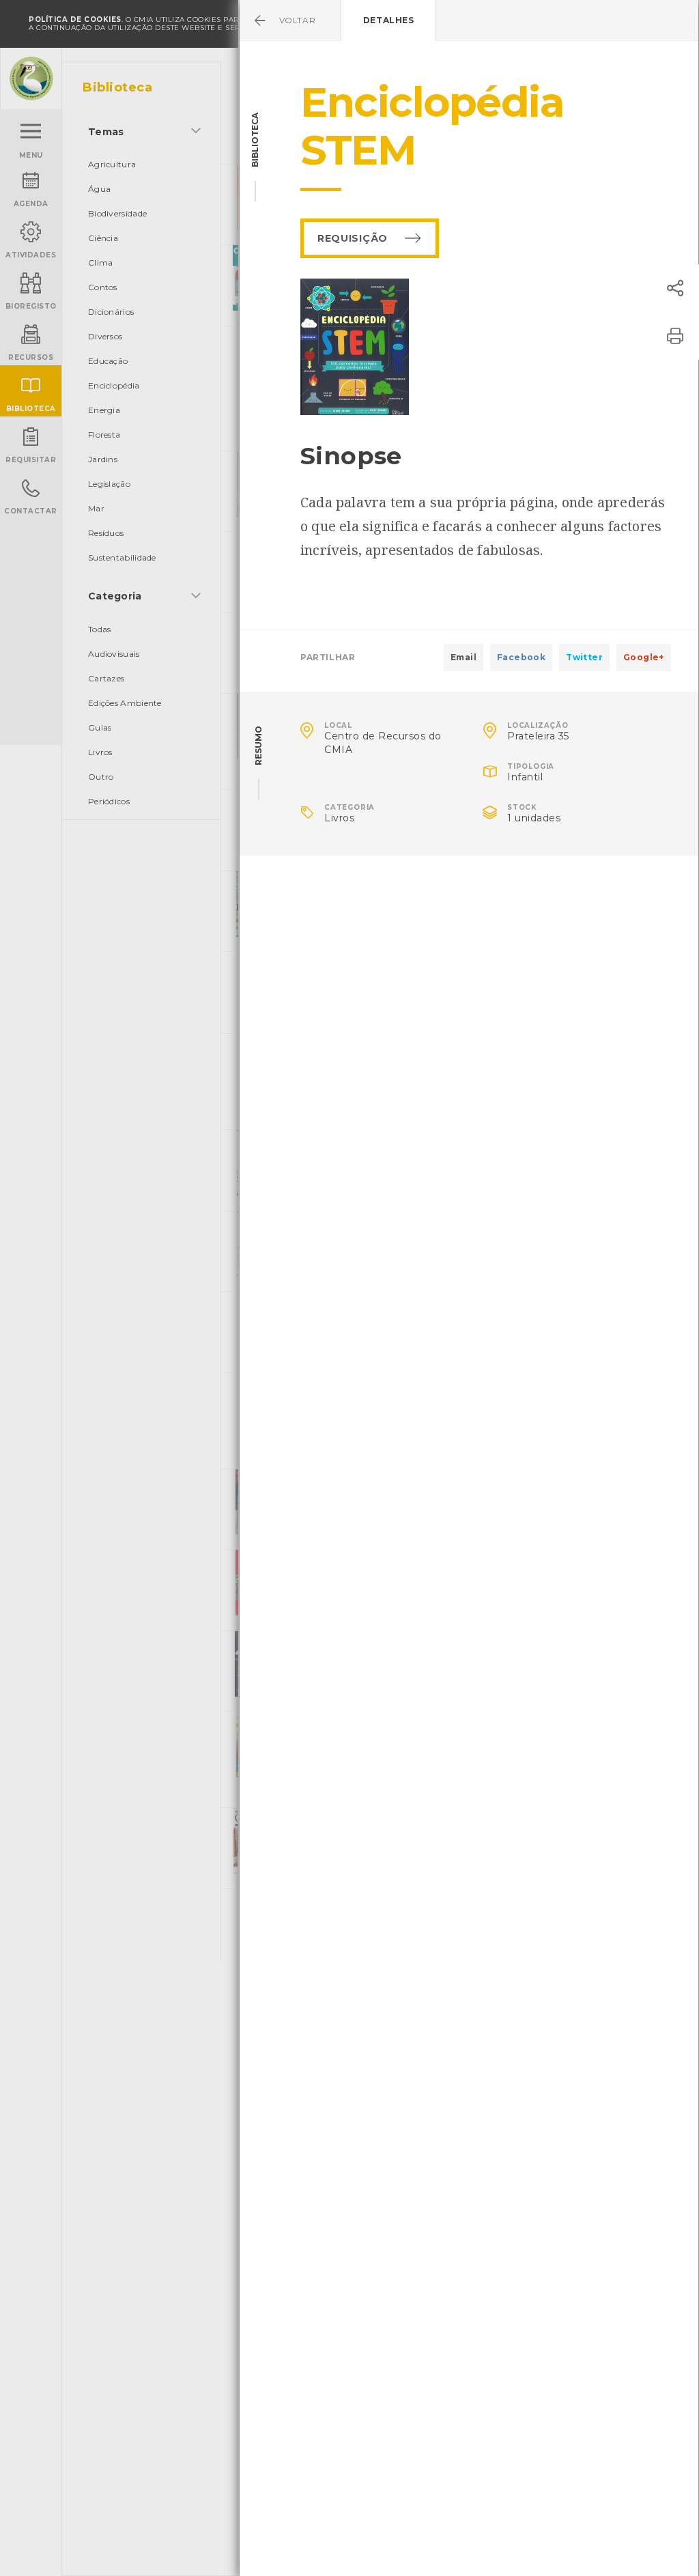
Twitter (584, 657)
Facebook (521, 657)
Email (463, 657)
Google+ (644, 657)
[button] (675, 288)
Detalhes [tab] (389, 20)
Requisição (353, 238)
